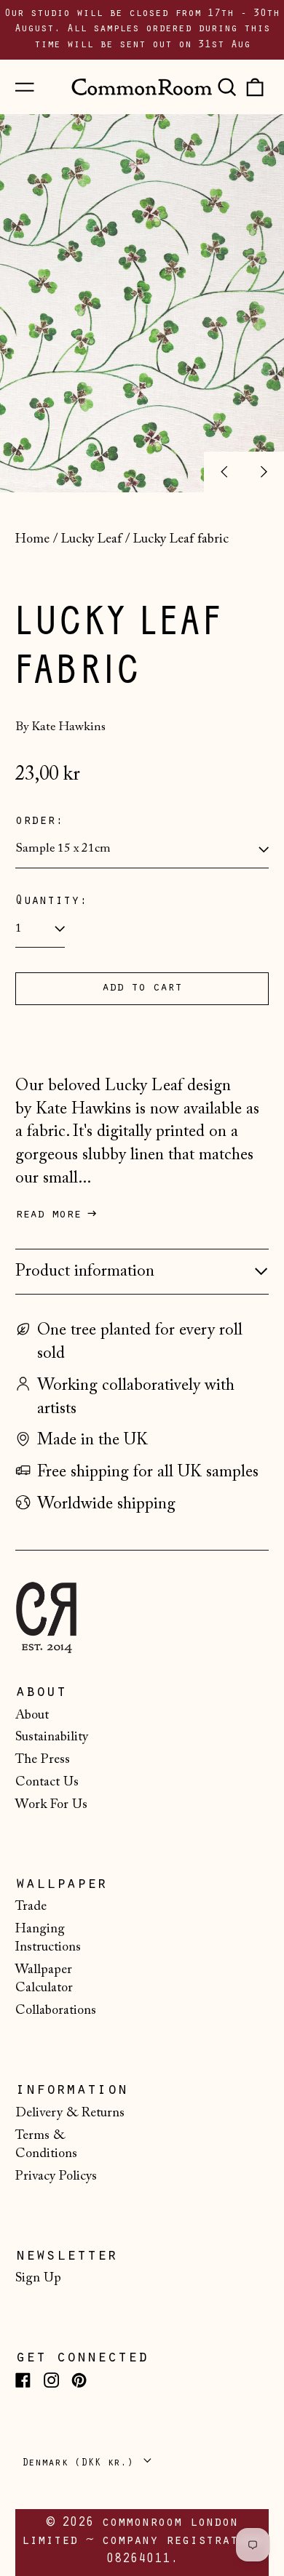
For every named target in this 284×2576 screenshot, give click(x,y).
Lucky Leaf (91, 540)
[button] (226, 87)
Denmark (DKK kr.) (81, 2464)
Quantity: (51, 902)
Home (32, 540)
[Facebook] (23, 2380)
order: (39, 822)
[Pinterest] (79, 2380)
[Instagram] (51, 2380)
